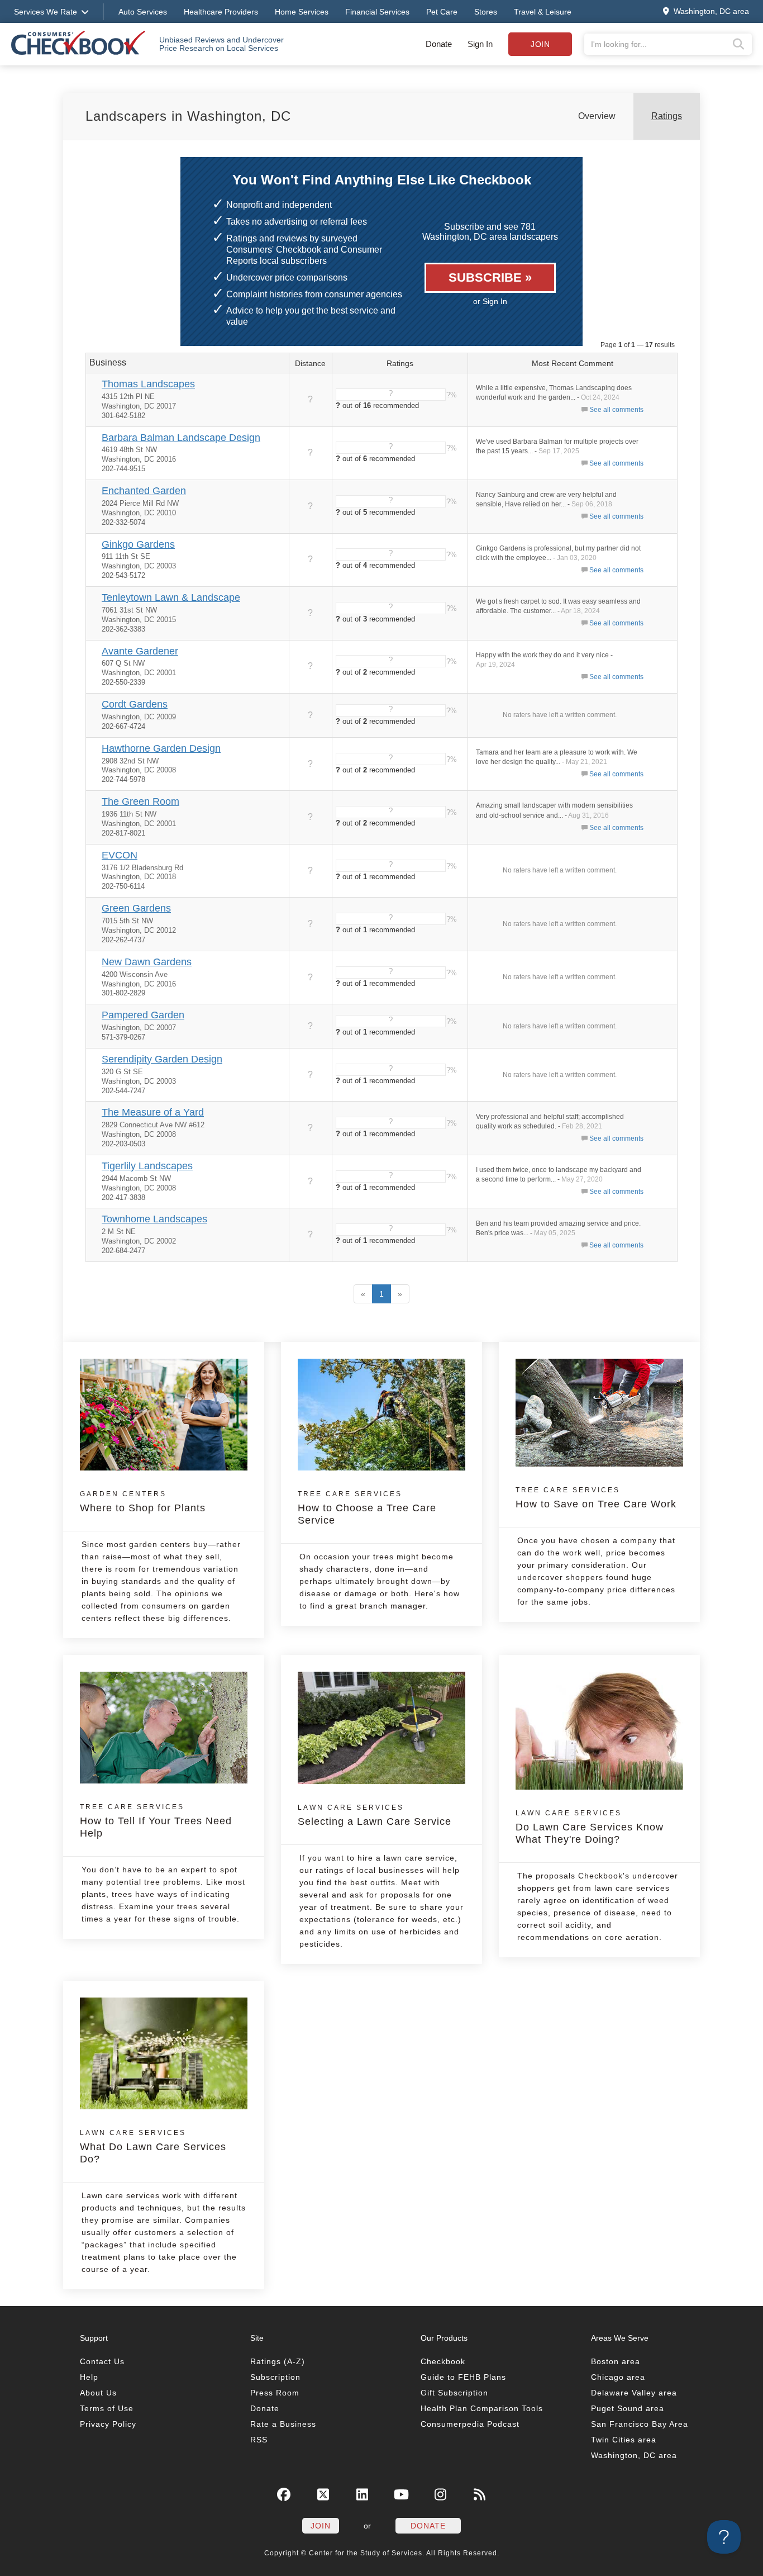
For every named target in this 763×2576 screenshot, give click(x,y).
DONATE (428, 2526)
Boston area (616, 2361)
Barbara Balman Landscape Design (181, 438)
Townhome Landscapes (154, 1219)
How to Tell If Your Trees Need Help (156, 1821)
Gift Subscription (454, 2393)
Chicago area (618, 2377)
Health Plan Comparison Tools (482, 2408)
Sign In (480, 44)
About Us (98, 2393)
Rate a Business (283, 2424)
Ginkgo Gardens (138, 544)
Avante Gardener (140, 651)
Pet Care (442, 12)
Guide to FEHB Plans (463, 2377)
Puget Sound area (628, 2408)
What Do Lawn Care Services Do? (153, 2147)
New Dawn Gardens (147, 962)
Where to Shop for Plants (143, 1502)
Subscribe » (490, 277)
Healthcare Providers (221, 12)
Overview (597, 116)
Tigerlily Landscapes (147, 1166)
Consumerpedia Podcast (470, 2424)
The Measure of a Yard (153, 1112)
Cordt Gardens (135, 704)
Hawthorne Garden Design (161, 748)
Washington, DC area (634, 2455)
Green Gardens (136, 908)
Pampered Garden (143, 1015)
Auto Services (143, 12)
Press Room (275, 2393)
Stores (486, 12)
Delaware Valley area (634, 2393)
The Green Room (140, 801)
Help (89, 2377)
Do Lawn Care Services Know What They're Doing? (590, 1827)
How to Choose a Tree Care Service (367, 1508)
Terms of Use (107, 2408)
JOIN (321, 2526)
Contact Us (102, 2361)
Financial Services (377, 12)
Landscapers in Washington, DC (188, 116)
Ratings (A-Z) (278, 2361)
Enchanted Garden (144, 491)
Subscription (275, 2377)
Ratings (667, 116)
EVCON (120, 855)
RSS (259, 2440)
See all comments (616, 410)
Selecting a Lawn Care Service (375, 1815)
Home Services (302, 12)
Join (540, 44)
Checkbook (443, 2361)
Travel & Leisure (543, 12)
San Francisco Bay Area (640, 2424)
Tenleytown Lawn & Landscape (171, 597)
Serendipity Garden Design (162, 1059)
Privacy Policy (108, 2424)
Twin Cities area (624, 2440)
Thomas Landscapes (148, 384)
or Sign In (490, 301)
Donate (439, 44)
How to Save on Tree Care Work (596, 1498)
